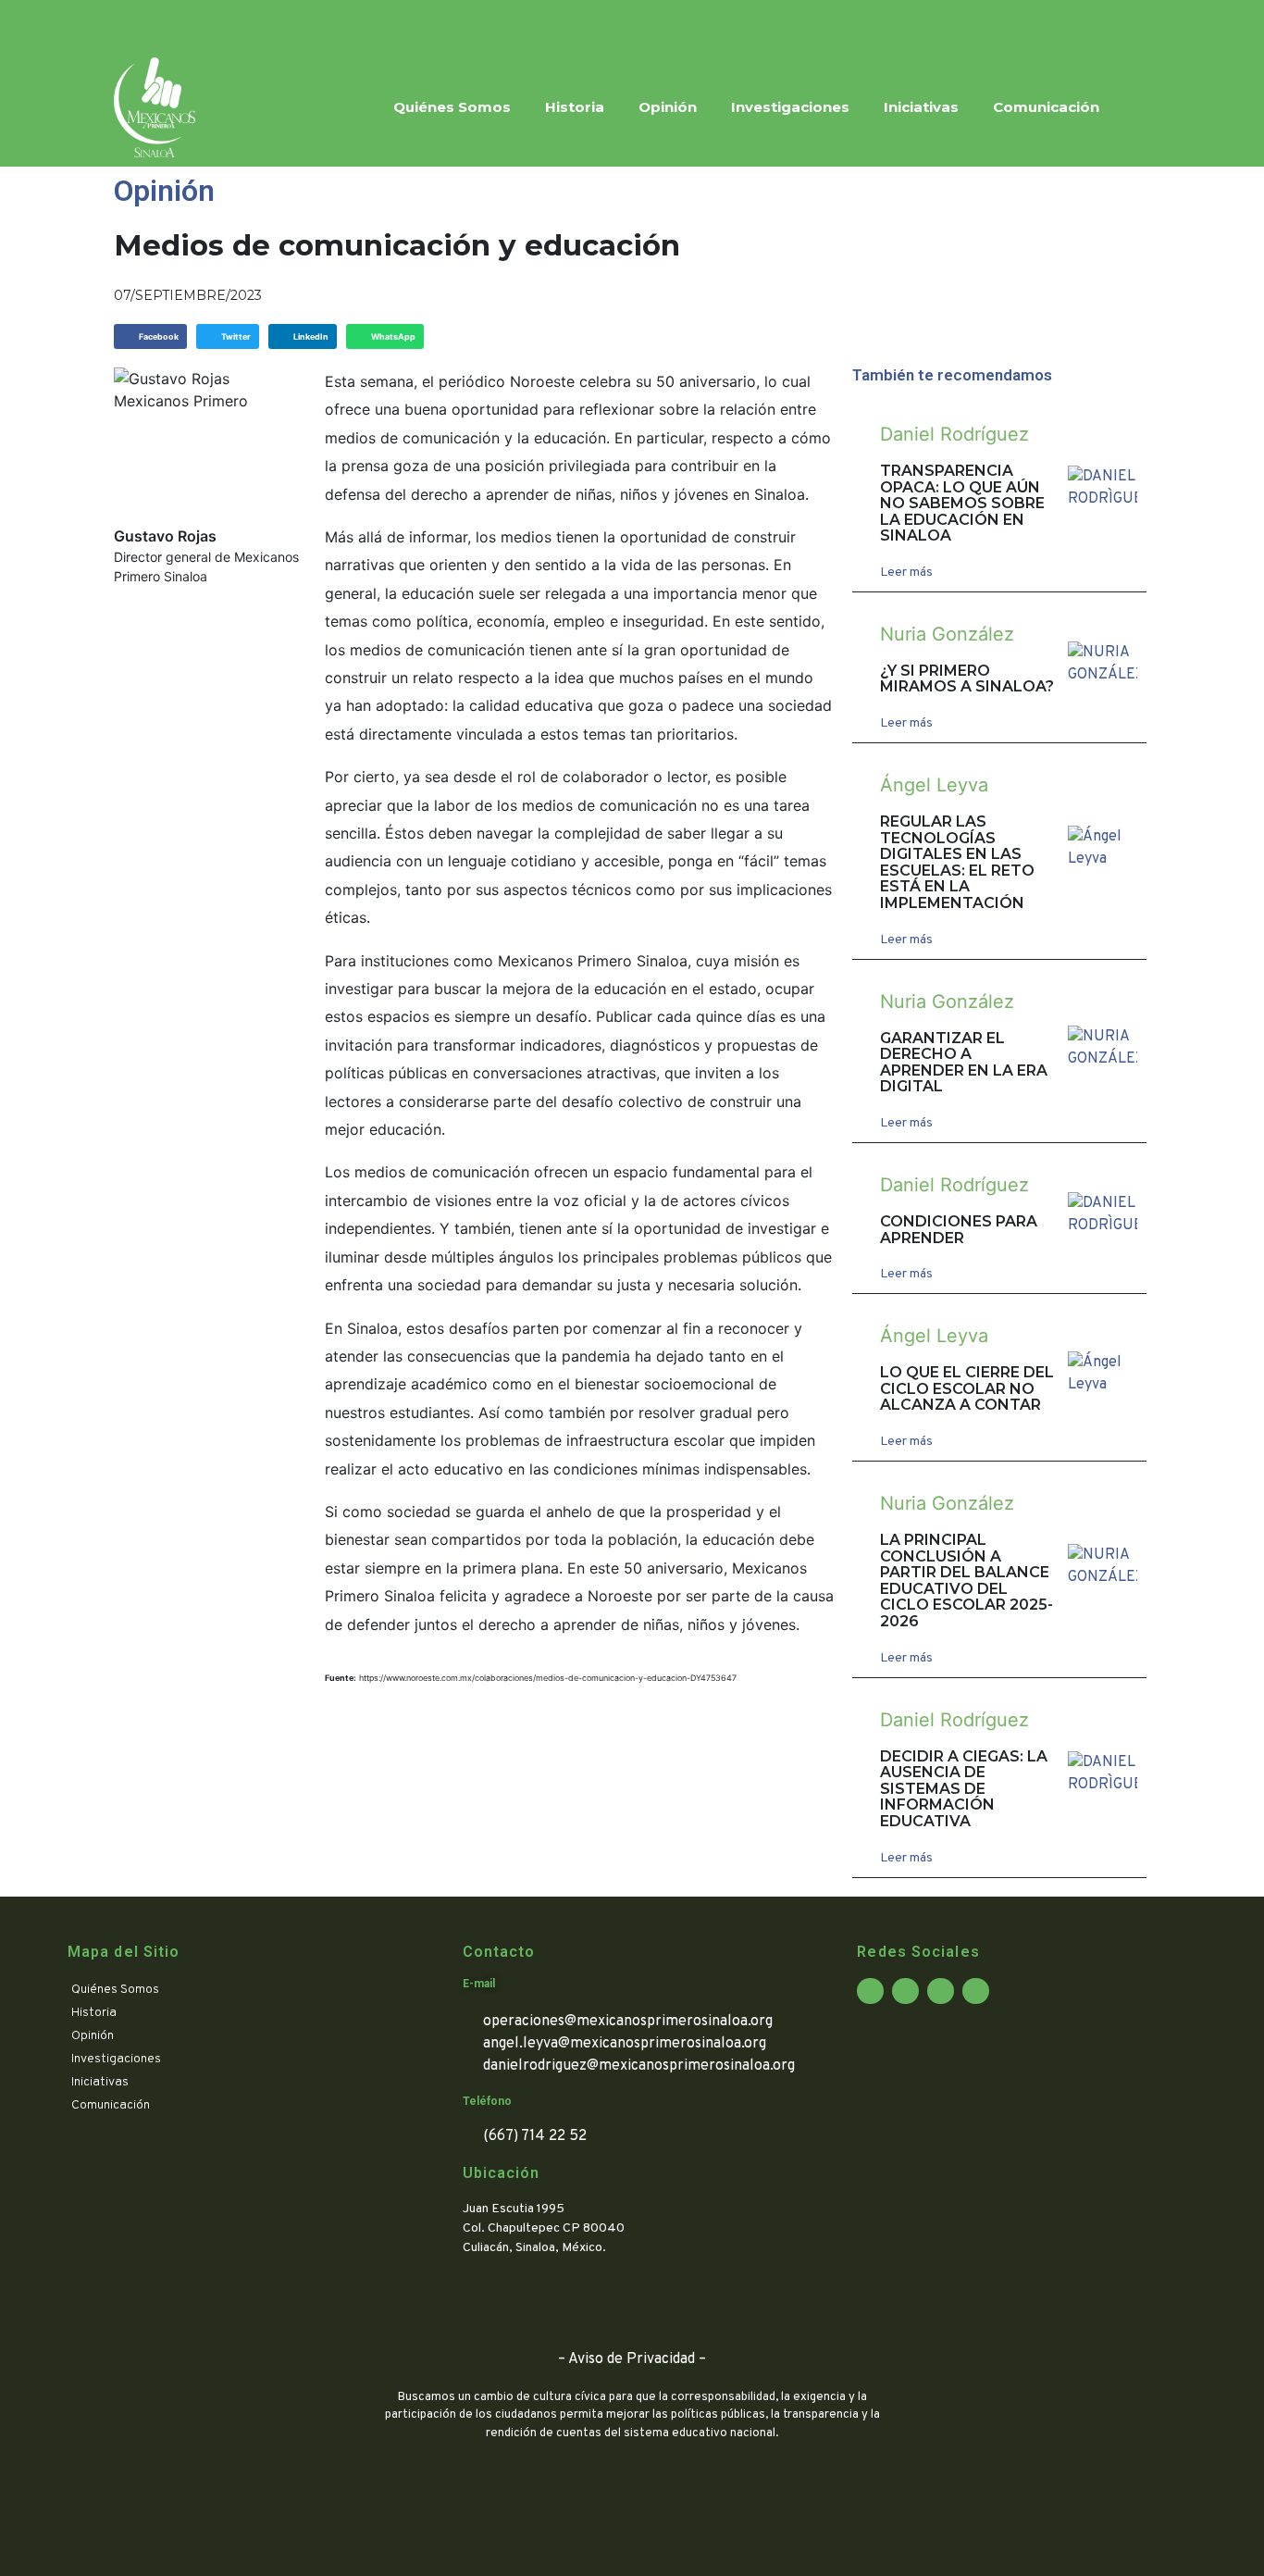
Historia (575, 107)
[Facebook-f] (129, 24)
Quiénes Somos (452, 107)
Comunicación (1046, 107)
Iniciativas (921, 107)
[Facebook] (870, 1991)
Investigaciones (790, 107)
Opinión (668, 107)
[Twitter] (163, 24)
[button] (150, 336)
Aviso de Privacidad (632, 2359)
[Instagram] (197, 24)
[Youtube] (231, 24)
